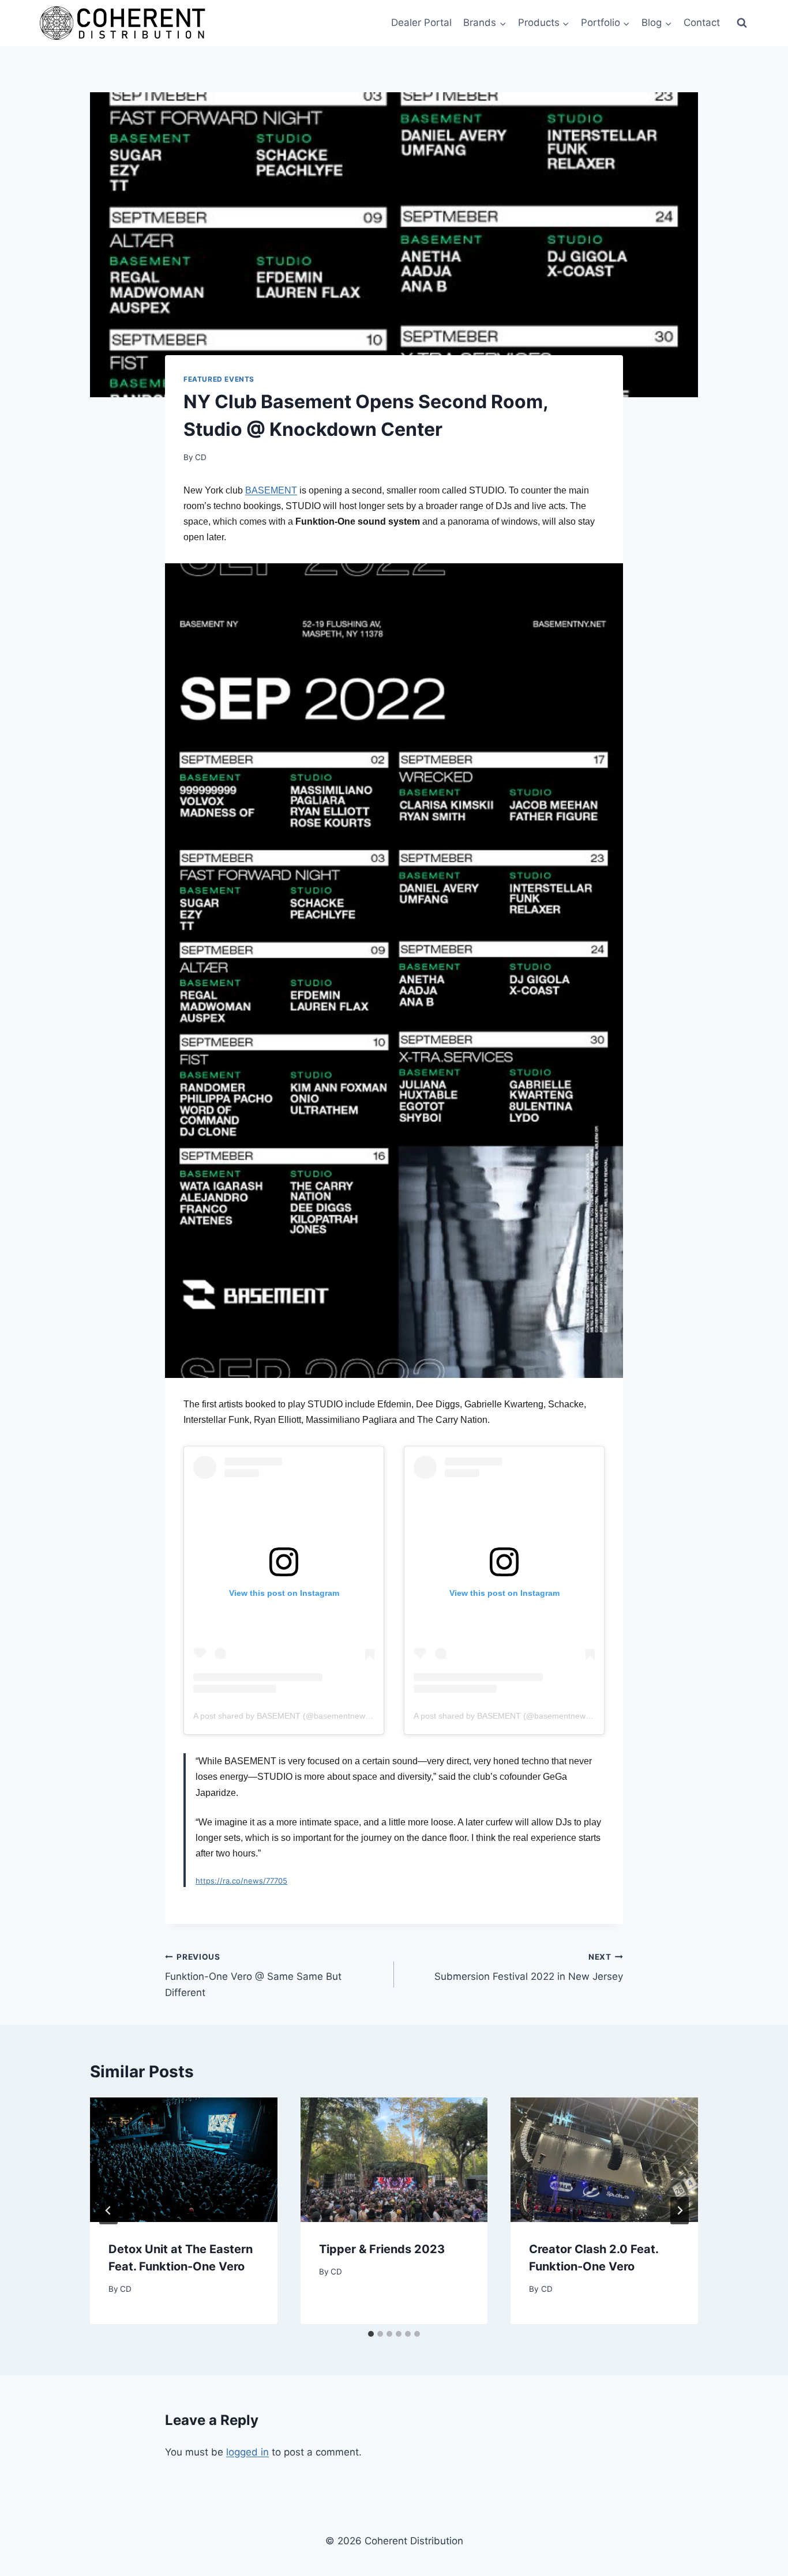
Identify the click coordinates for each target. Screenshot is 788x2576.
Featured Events (219, 379)
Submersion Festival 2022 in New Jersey (529, 1967)
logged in (247, 2452)
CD (201, 457)
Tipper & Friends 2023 (382, 2249)
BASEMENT (271, 490)
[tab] (371, 2334)
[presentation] (184, 2160)
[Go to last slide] (108, 2210)
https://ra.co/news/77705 (241, 1881)
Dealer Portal (421, 22)
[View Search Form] (742, 23)
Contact (702, 22)
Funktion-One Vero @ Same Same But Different (253, 1975)
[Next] (680, 2210)
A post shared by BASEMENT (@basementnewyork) (288, 1716)
